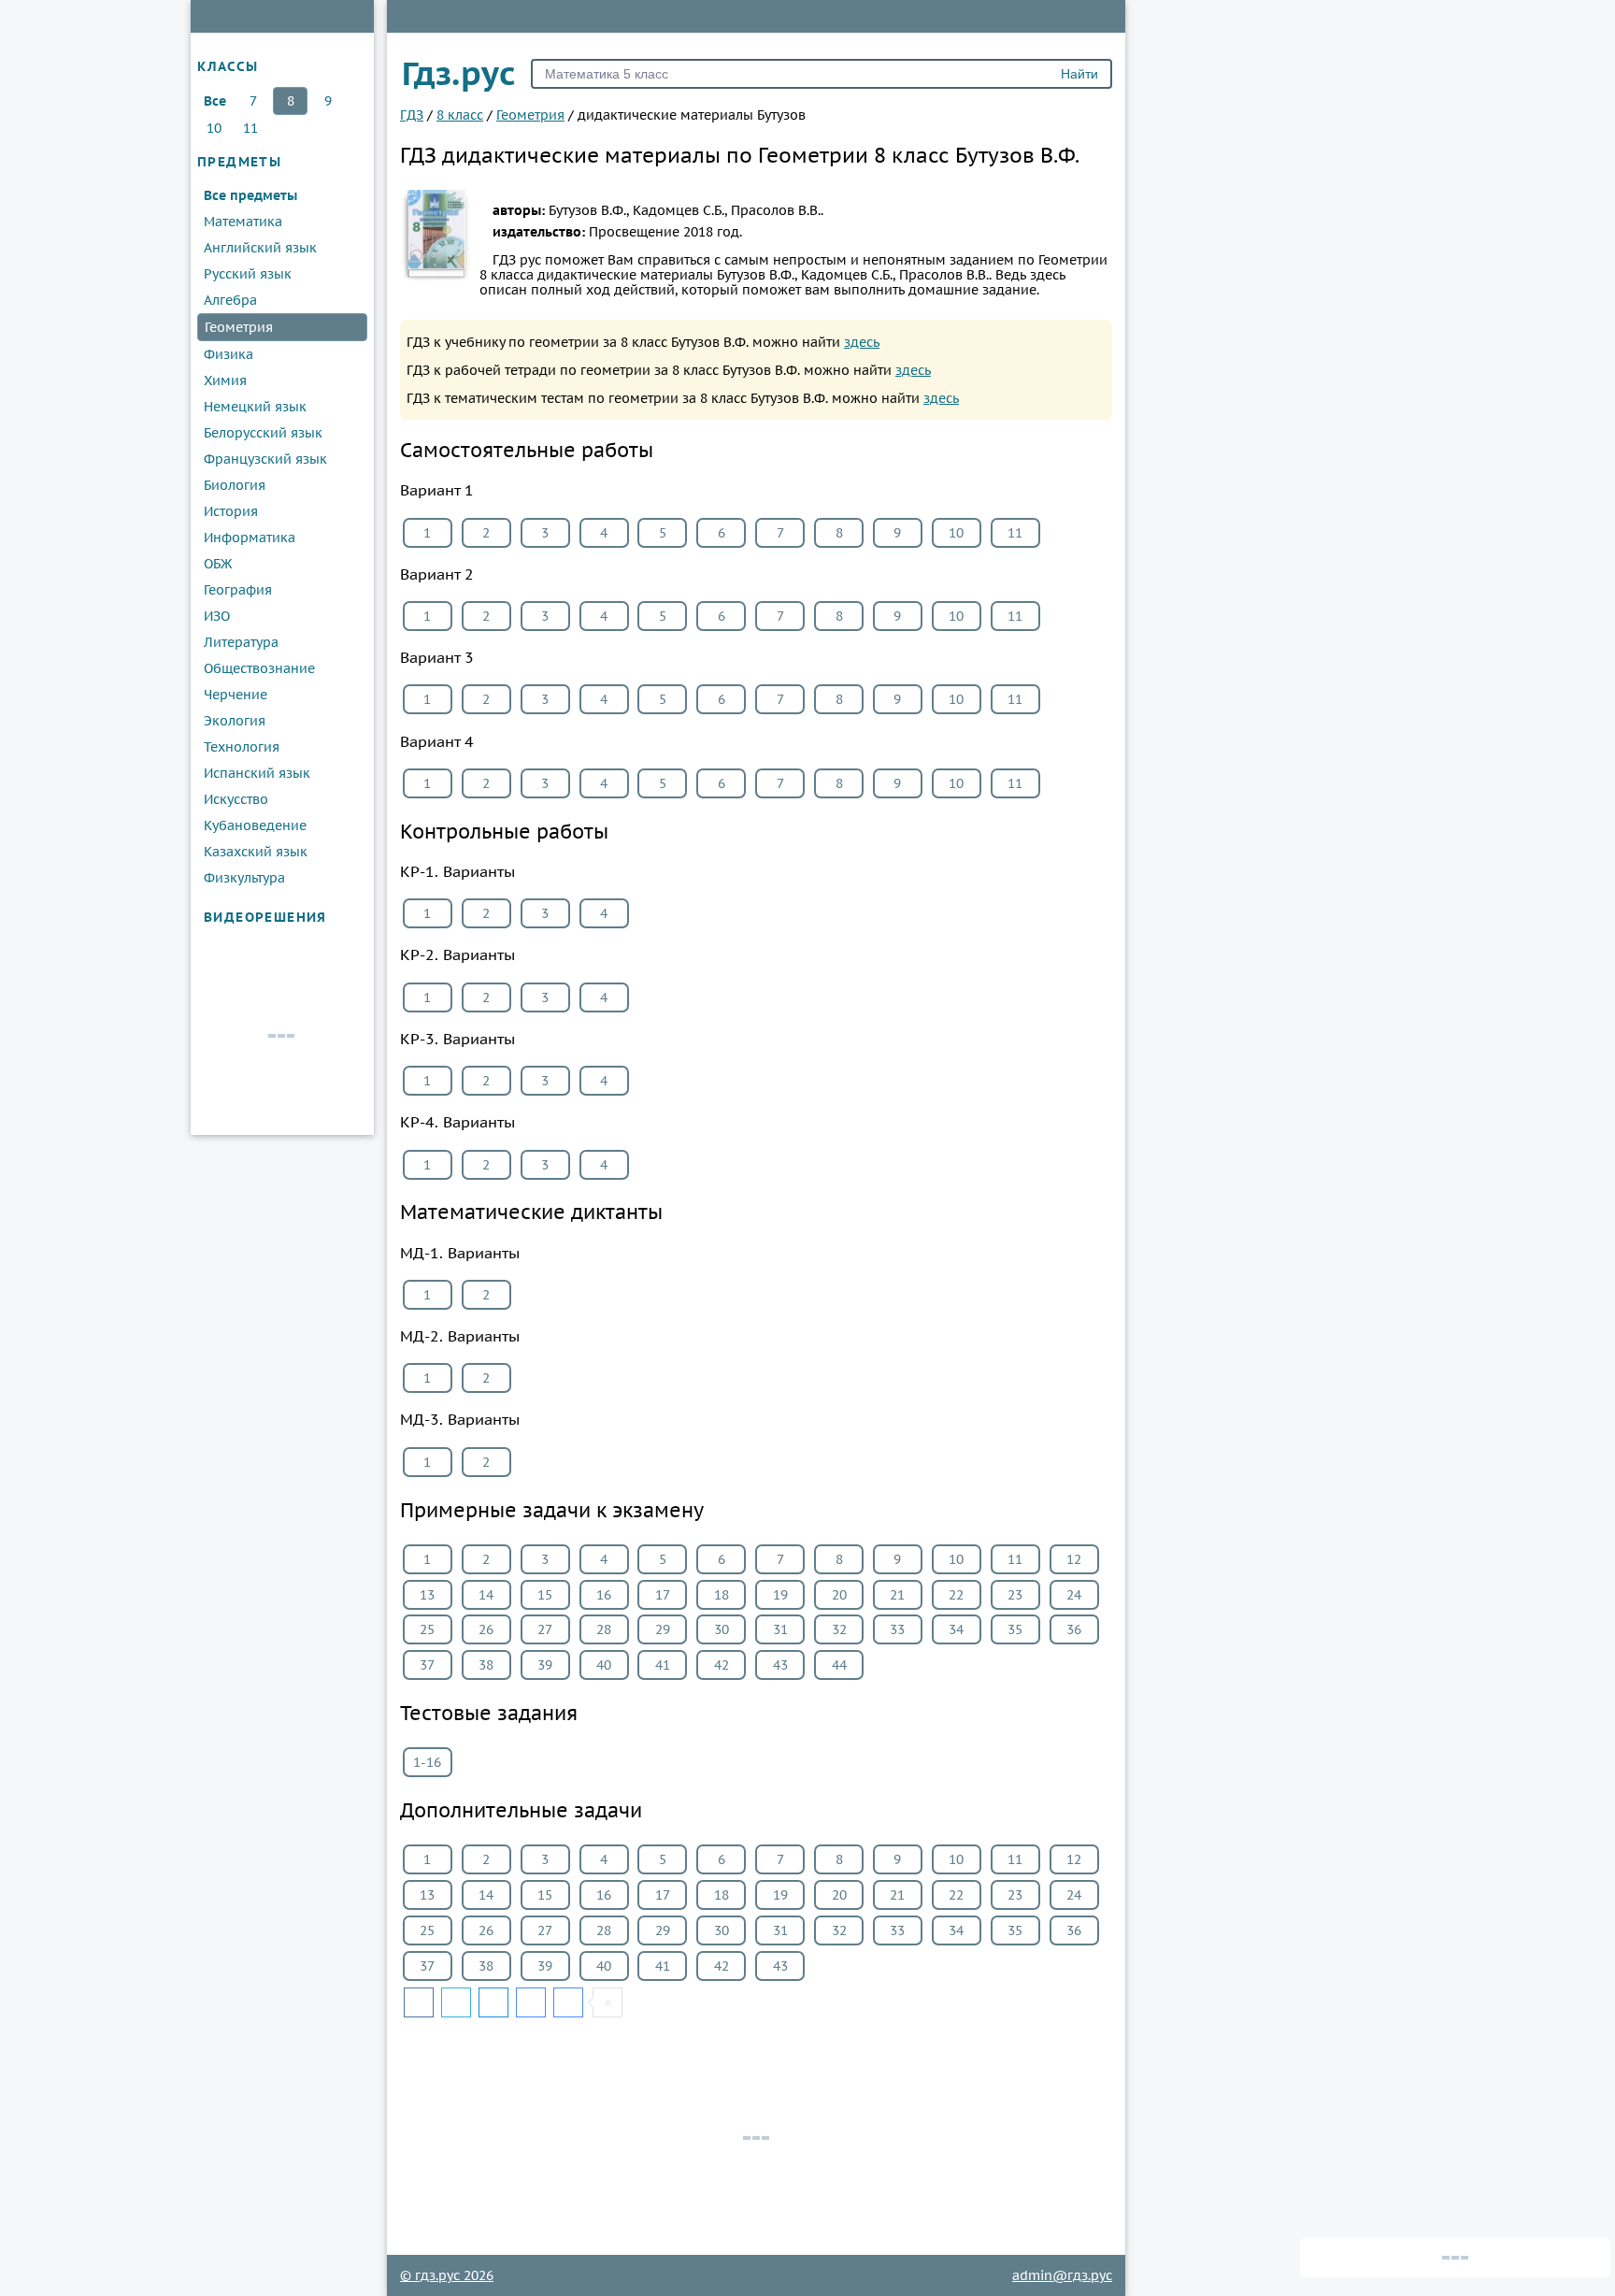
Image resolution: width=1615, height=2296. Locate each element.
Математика (243, 222)
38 (486, 1665)
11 (250, 128)
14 (486, 1595)
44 (839, 1665)
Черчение (236, 695)
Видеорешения (265, 917)
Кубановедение (255, 825)
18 (722, 1595)
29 (663, 1629)
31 (780, 1629)
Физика (229, 354)
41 (663, 1665)
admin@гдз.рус (1062, 2275)
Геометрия (239, 327)
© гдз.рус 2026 (447, 2275)
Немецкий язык (255, 407)
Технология (242, 747)
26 (486, 1629)
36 (1074, 1629)
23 (1015, 1595)
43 (780, 1665)
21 (897, 1595)
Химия (225, 380)
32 (839, 1629)
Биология (235, 485)
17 (663, 1595)
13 (427, 1595)
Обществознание (259, 668)
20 (839, 1595)
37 (427, 1665)
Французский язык (265, 459)
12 (1074, 1559)
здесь (862, 342)
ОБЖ (218, 564)
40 (604, 1665)
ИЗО (217, 616)
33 (897, 1629)
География (238, 590)
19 (780, 1595)
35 (1015, 1629)
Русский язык (248, 274)
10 (214, 128)
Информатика (250, 538)
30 (722, 1629)
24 (1074, 1595)
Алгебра (230, 300)
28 (604, 1629)
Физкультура (244, 878)
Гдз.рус (459, 73)
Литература (241, 642)
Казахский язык (256, 852)
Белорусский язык (263, 433)
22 (956, 1595)
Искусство (236, 799)
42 (722, 1665)
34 (956, 1629)
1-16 (427, 1762)
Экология (235, 721)
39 (545, 1665)
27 (545, 1629)
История (231, 511)
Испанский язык (257, 773)
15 (545, 1595)
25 (427, 1629)
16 (604, 1595)
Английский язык (260, 248)
